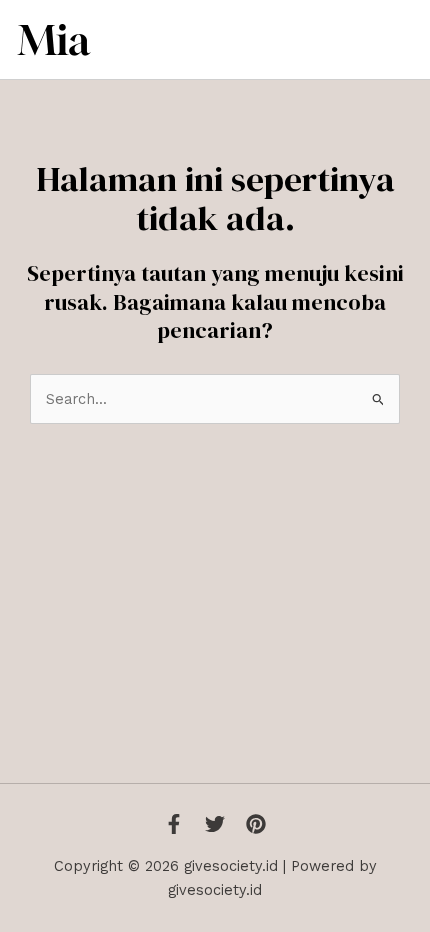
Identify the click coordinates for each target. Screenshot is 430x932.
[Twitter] (215, 824)
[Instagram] (256, 824)
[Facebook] (174, 824)
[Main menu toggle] (392, 40)
